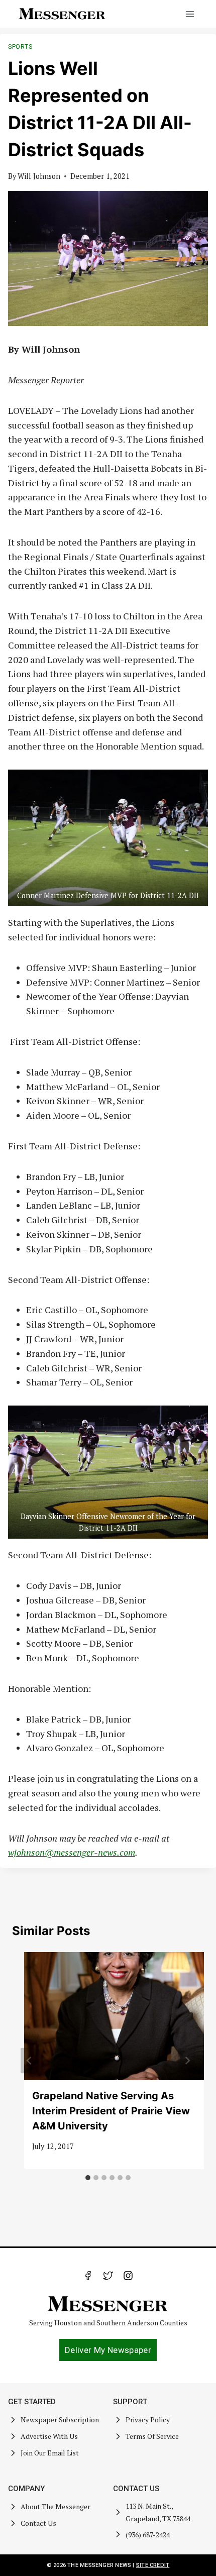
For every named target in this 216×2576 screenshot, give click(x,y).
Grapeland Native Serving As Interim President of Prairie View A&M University (111, 2111)
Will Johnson (39, 176)
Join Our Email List (50, 2453)
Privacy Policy (148, 2420)
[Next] (187, 2061)
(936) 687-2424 (148, 2535)
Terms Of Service (152, 2436)
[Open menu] (190, 14)
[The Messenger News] (62, 14)
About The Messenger (56, 2506)
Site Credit (153, 2565)
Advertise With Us (49, 2436)
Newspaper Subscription (60, 2420)
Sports (20, 47)
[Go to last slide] (29, 2061)
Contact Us (38, 2523)
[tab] (88, 2178)
